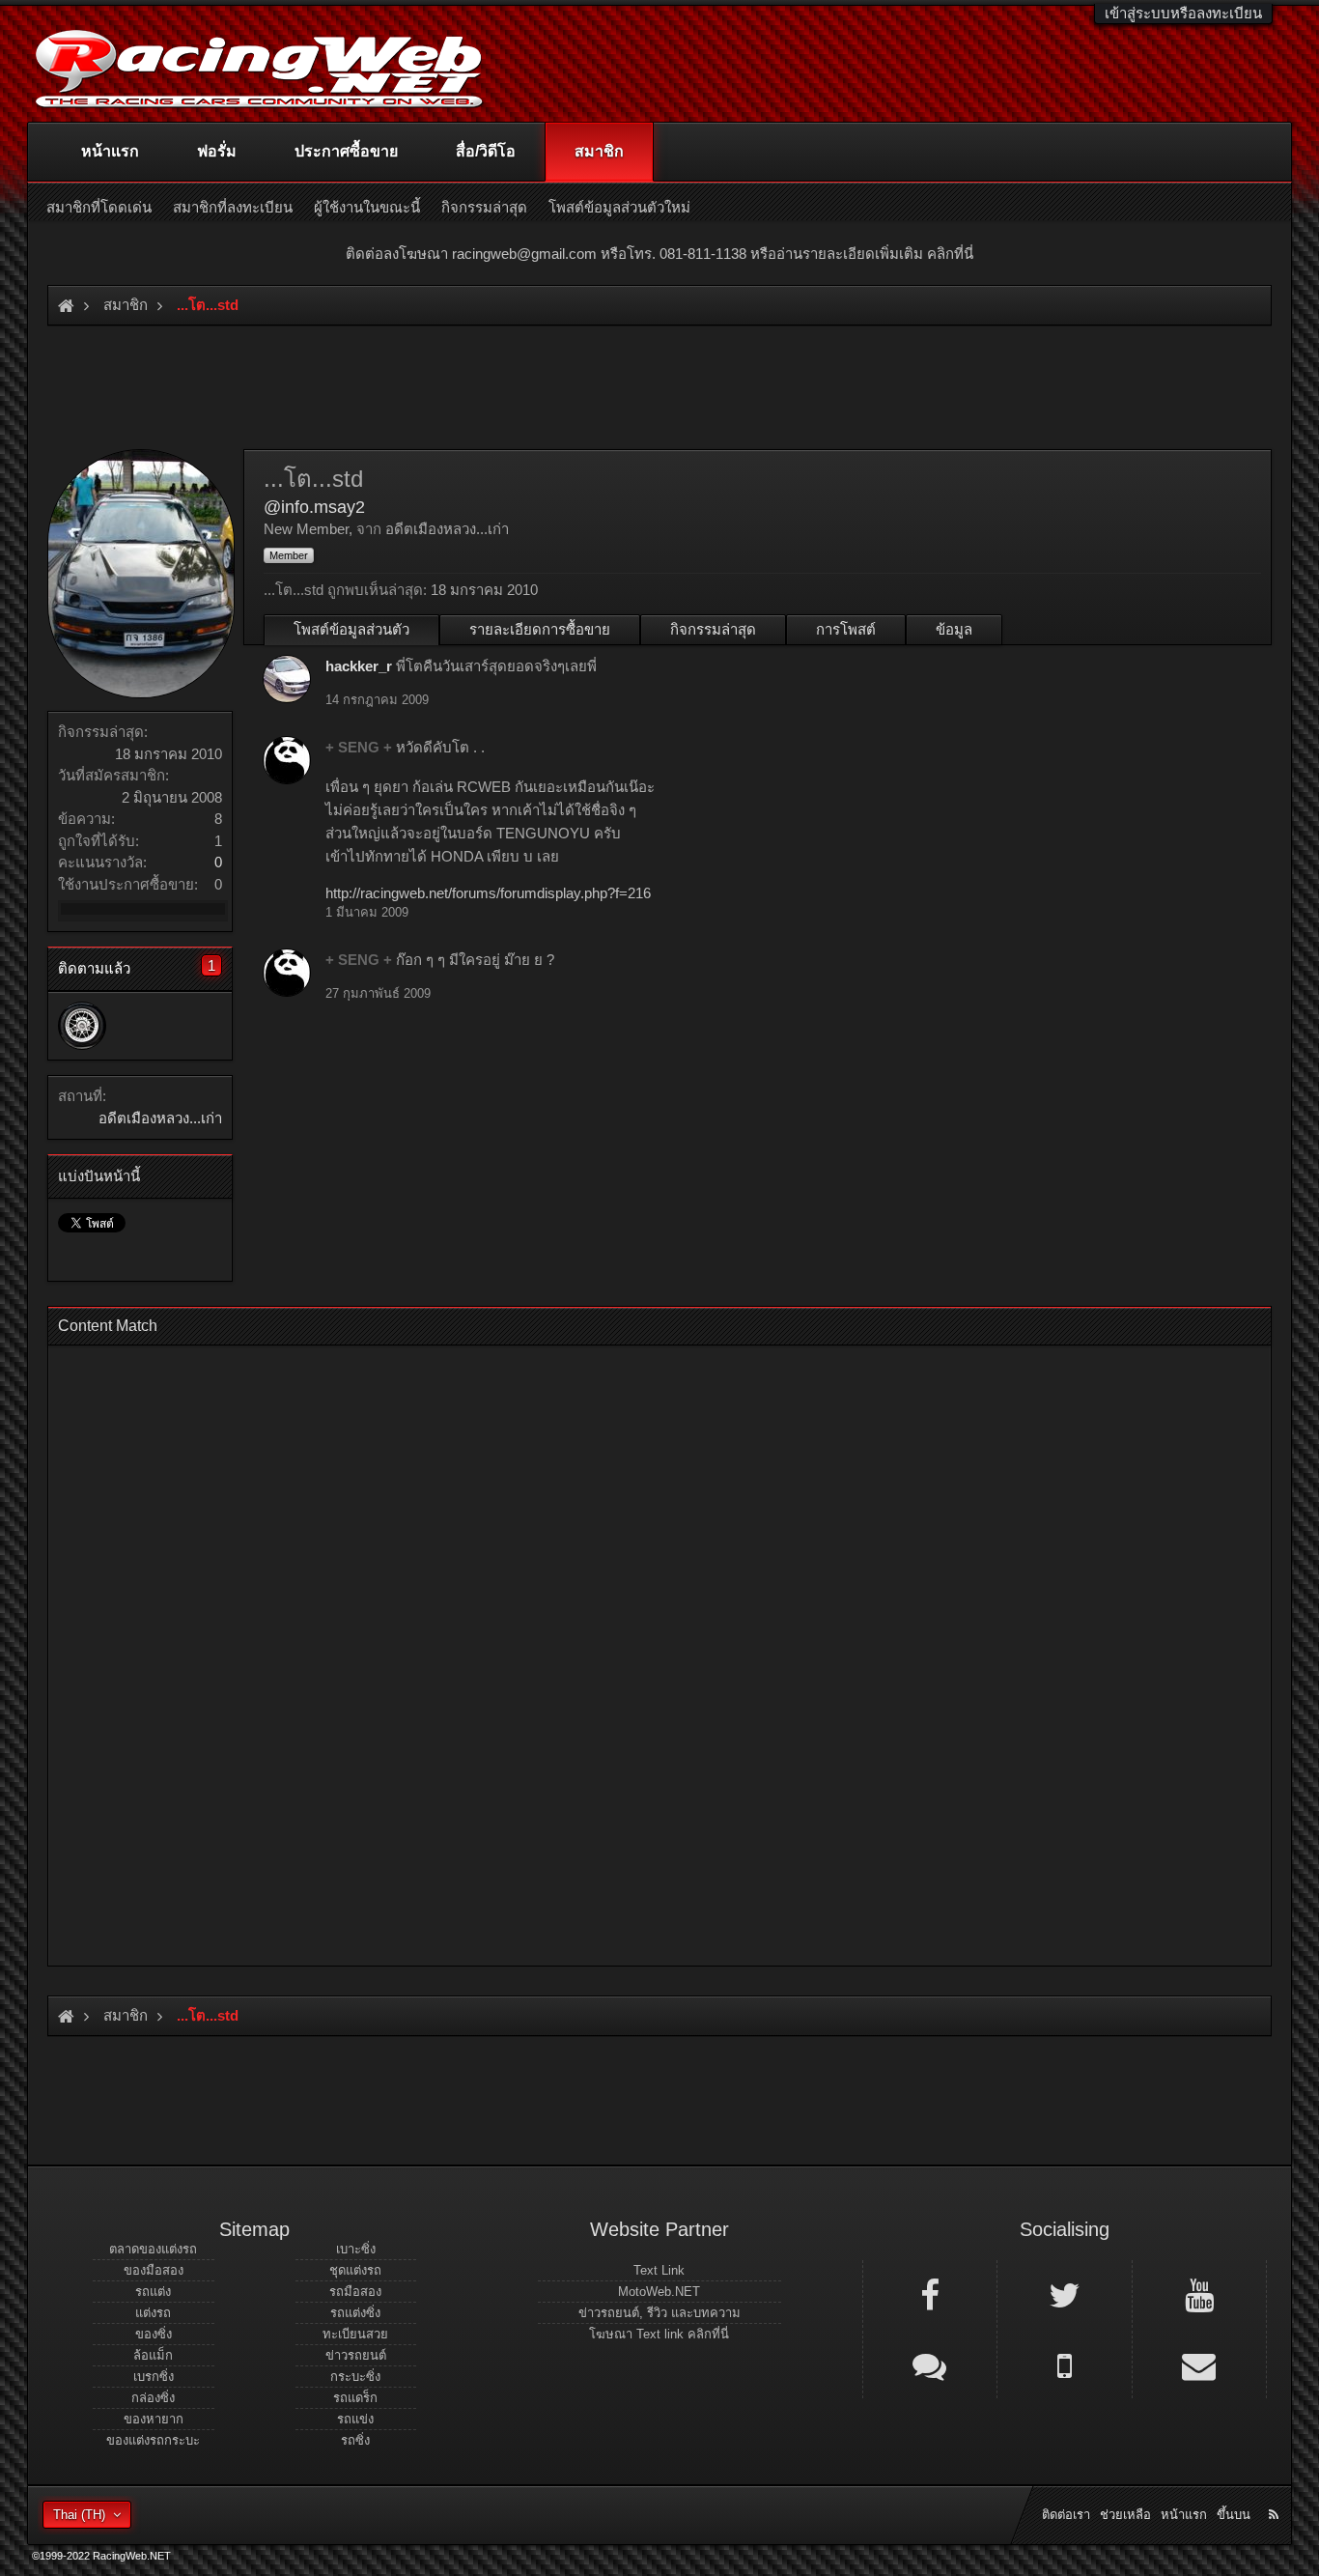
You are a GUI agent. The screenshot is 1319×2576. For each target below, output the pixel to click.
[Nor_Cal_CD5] (82, 1026)
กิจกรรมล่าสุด (713, 629)
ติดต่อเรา (1066, 2515)
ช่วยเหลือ (1125, 2515)
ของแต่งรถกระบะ (153, 2440)
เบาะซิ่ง (356, 2249)
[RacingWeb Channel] (1199, 2294)
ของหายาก (154, 2419)
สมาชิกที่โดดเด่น (99, 207)
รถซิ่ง (355, 2440)
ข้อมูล (954, 629)
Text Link (659, 2270)
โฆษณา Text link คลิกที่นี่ (659, 2334)
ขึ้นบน (1234, 2515)
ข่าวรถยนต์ (356, 2355)
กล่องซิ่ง (153, 2398)
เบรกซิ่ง (154, 2377)
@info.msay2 (314, 507)
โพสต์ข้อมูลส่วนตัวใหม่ (619, 207)
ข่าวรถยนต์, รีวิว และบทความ (659, 2313)
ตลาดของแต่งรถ (153, 2249)
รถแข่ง (355, 2419)
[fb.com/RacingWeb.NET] (930, 2294)
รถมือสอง (355, 2292)
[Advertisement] (643, 1650)
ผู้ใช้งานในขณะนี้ (367, 207)
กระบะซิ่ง (355, 2377)
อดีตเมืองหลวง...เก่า (160, 1118)
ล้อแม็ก (153, 2355)
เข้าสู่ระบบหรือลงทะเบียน (1183, 13)
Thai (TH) (79, 2515)
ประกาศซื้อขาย (346, 151)
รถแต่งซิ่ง (355, 2313)
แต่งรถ (153, 2313)
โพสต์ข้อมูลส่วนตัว (351, 629)
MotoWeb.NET (659, 2292)
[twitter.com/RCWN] (1064, 2294)
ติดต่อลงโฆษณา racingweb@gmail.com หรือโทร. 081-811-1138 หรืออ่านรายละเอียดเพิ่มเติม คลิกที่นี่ (659, 254)
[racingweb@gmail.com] (1199, 2364)
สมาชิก (599, 151)
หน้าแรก (110, 151)
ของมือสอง (154, 2270)
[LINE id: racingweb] (930, 2364)
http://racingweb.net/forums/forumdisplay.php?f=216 (488, 893)
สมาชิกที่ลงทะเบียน (233, 207)
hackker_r (359, 666)
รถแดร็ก (355, 2398)
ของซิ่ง (154, 2334)
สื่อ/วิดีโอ (486, 151)
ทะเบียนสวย (355, 2334)
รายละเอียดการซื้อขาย (540, 629)
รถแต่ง (153, 2292)
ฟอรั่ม (217, 151)
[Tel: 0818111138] (1064, 2364)
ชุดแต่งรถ (355, 2270)
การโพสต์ (846, 629)
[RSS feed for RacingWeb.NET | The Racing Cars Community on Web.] (1276, 2493)
